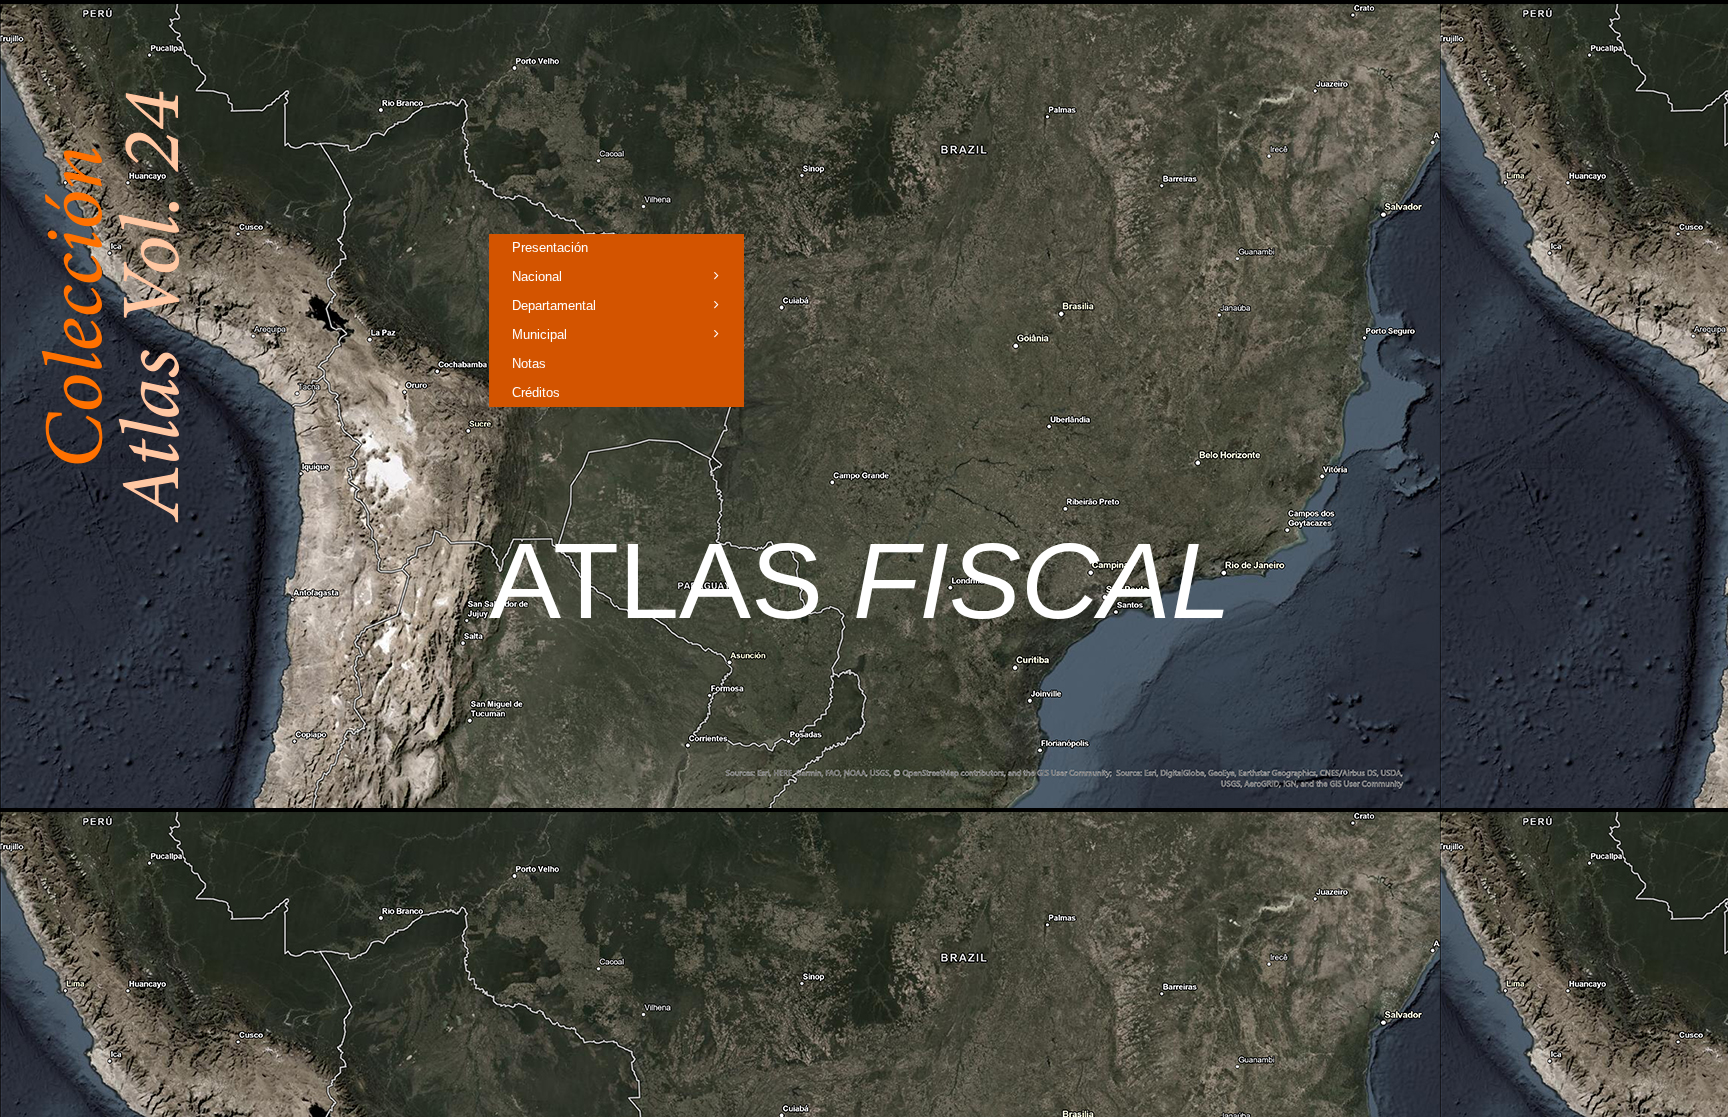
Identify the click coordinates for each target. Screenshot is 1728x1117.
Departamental (554, 305)
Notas (529, 363)
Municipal (539, 334)
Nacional (537, 276)
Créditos (536, 392)
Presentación (550, 247)
